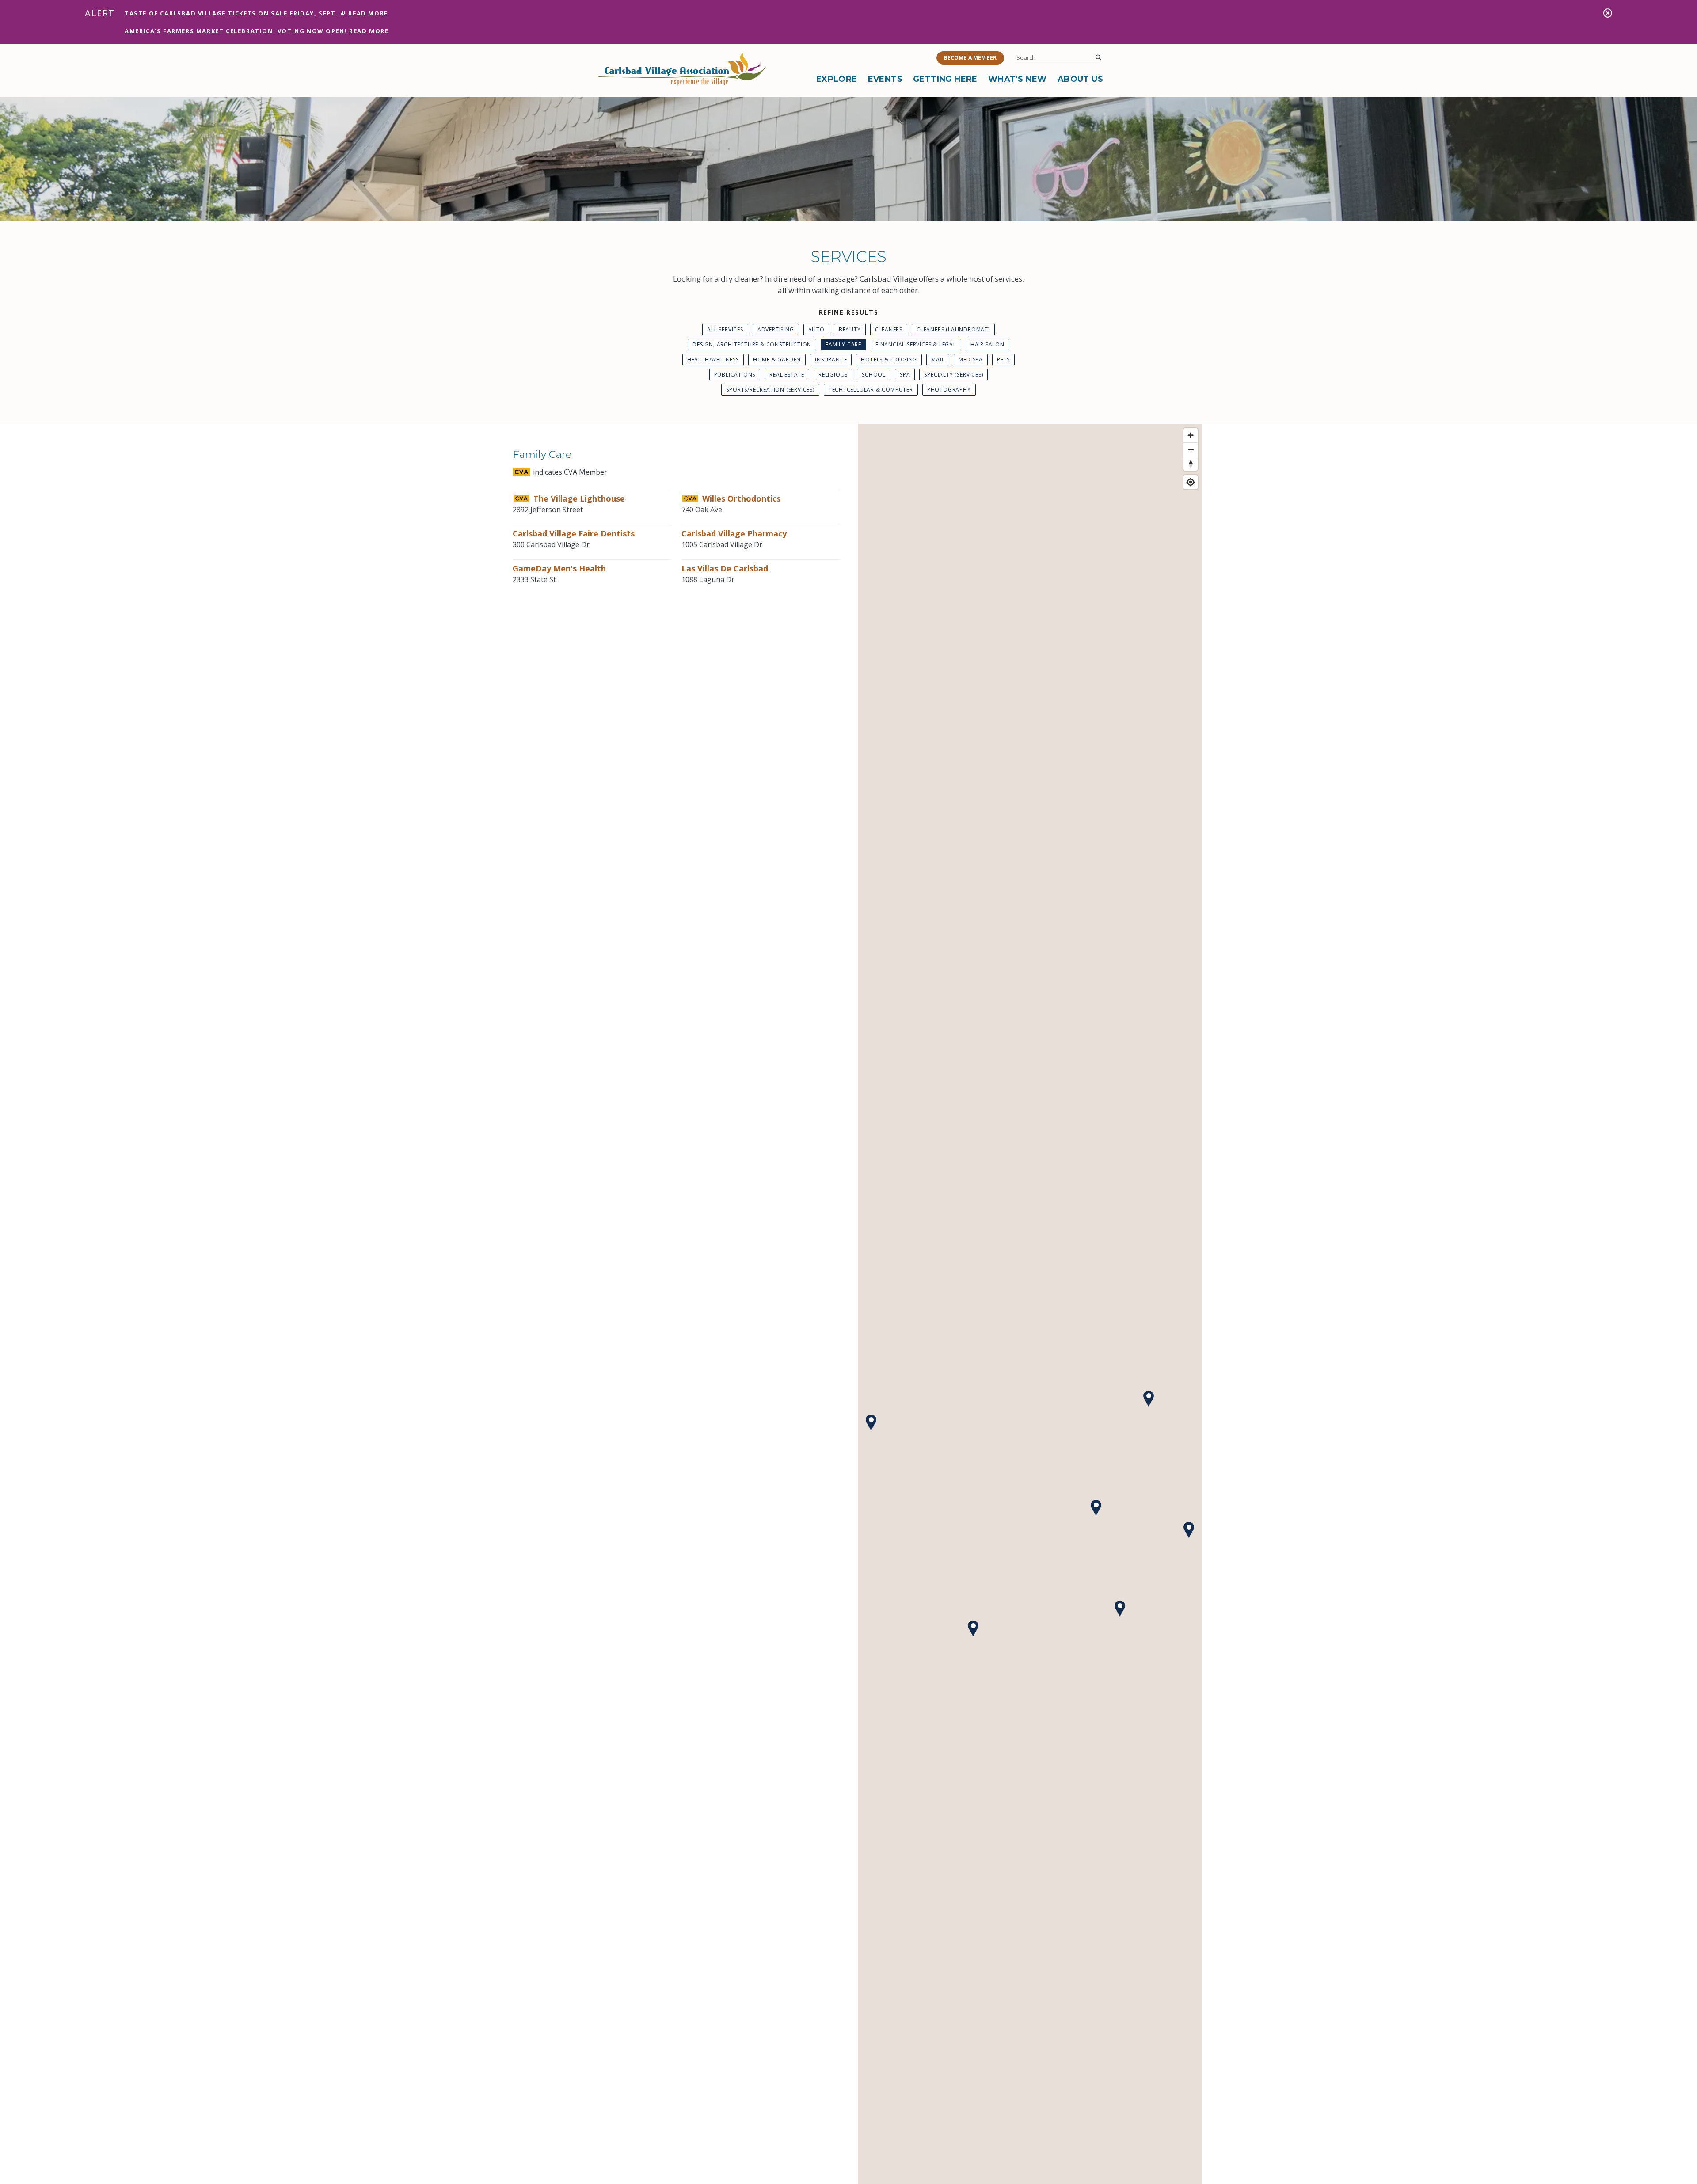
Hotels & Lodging (889, 360)
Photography (949, 390)
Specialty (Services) (953, 375)
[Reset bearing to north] (1191, 464)
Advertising (776, 329)
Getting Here (945, 79)
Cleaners (889, 329)
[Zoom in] (1191, 435)
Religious (833, 375)
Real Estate (787, 375)
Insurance (831, 360)
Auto (816, 329)
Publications (735, 375)
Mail (938, 360)
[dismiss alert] (1608, 13)
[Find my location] (1191, 482)
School (874, 375)
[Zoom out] (1191, 449)
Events (885, 79)
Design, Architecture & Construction (752, 344)
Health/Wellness (713, 360)
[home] (682, 69)
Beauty (850, 329)
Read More (368, 13)
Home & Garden (777, 360)
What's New (1018, 79)
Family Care (843, 344)
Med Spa (971, 360)
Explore (837, 79)
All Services (725, 329)
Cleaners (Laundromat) (953, 329)
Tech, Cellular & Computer (871, 390)
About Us (1080, 79)
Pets (1003, 360)
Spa (905, 375)
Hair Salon (987, 344)
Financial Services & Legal (916, 344)
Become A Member (970, 58)
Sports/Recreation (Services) (770, 390)
